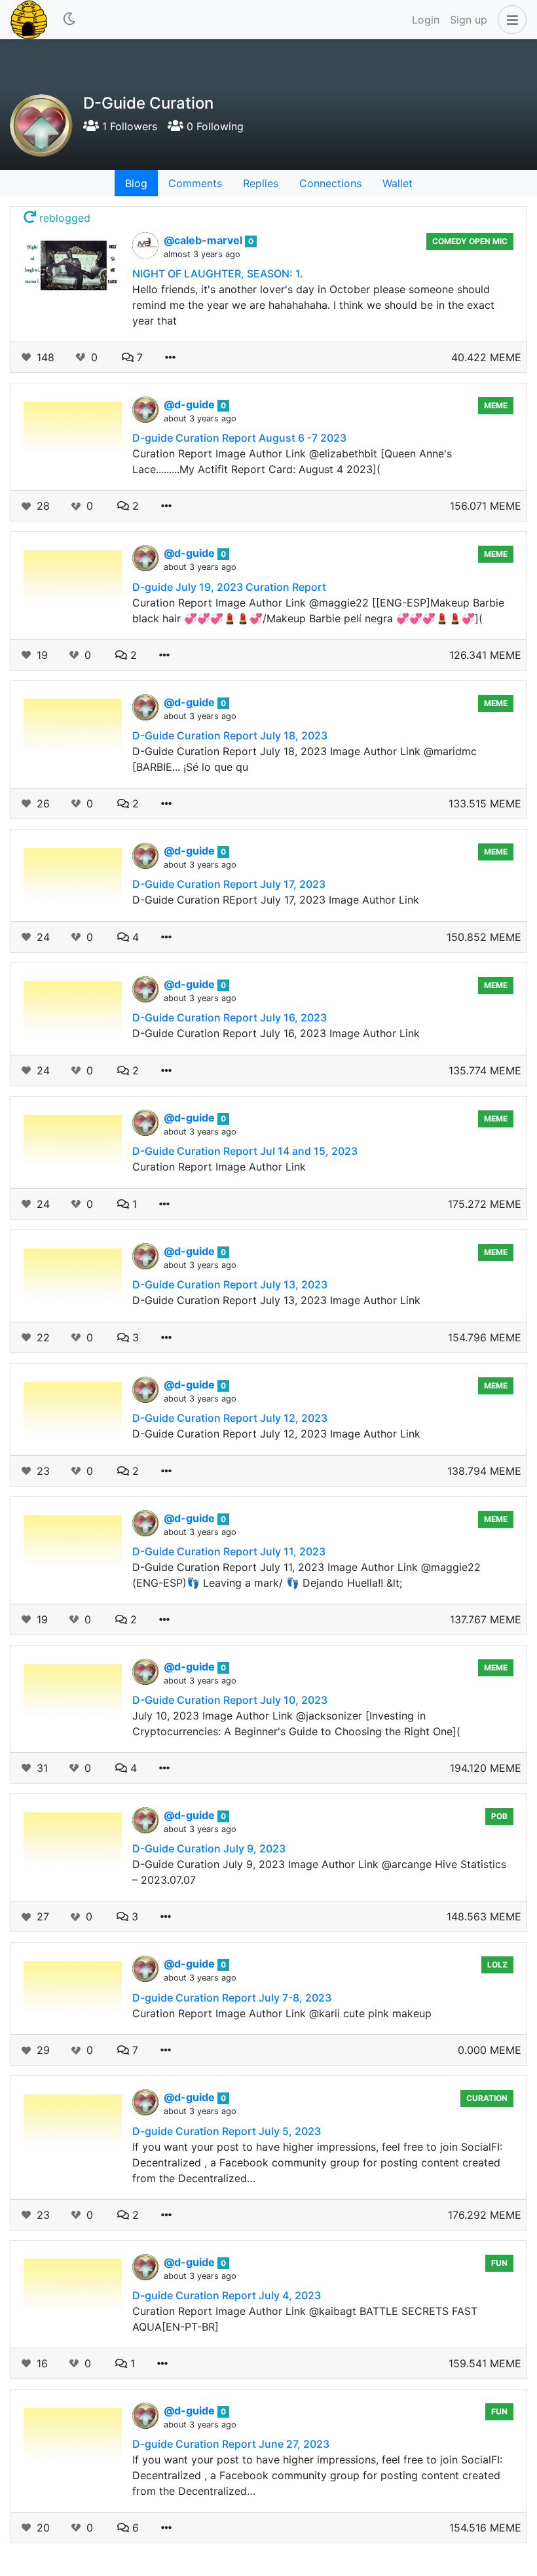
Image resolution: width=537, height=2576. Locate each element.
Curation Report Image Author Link (219, 1167)
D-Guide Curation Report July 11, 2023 (229, 1551)
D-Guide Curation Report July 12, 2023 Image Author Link (276, 1434)
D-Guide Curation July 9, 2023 (209, 1848)
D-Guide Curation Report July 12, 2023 (230, 1418)
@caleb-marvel (204, 240)
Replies (261, 183)
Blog (136, 183)
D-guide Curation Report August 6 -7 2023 (239, 438)
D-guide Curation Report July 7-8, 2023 (232, 1998)
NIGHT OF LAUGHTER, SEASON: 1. (218, 273)
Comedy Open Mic (470, 241)
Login (426, 20)
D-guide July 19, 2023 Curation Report (229, 587)
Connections (330, 183)
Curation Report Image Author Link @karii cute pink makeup (282, 2013)
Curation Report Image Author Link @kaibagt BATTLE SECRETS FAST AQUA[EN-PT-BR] (305, 2319)
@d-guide (191, 404)
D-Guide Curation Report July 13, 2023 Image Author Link (276, 1300)
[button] (509, 20)
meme (496, 405)
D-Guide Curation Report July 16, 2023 (230, 1017)
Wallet (398, 183)
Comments (195, 183)
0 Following (213, 126)
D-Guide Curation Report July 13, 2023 (230, 1284)
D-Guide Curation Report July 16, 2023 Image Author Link (276, 1033)
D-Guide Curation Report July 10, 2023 (230, 1700)
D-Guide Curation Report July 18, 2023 (230, 735)
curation (487, 2098)
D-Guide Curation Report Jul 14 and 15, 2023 (245, 1151)
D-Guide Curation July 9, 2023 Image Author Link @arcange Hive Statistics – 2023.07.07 (319, 1872)
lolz (497, 1965)
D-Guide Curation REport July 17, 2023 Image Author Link (276, 900)
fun (499, 2263)
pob (499, 1816)
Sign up (469, 20)
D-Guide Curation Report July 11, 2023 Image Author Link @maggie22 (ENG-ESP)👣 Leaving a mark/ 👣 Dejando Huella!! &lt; (306, 1575)
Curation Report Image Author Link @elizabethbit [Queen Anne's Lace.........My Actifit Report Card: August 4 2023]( (292, 461)
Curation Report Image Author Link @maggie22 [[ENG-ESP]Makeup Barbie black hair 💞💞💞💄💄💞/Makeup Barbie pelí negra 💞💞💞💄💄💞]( (318, 610)
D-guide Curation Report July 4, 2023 (227, 2295)
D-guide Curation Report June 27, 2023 (231, 2444)
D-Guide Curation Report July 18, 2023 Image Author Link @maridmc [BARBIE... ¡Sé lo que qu (305, 759)
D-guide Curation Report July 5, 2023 (227, 2131)
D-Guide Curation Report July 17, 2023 (229, 884)
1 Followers (128, 126)
